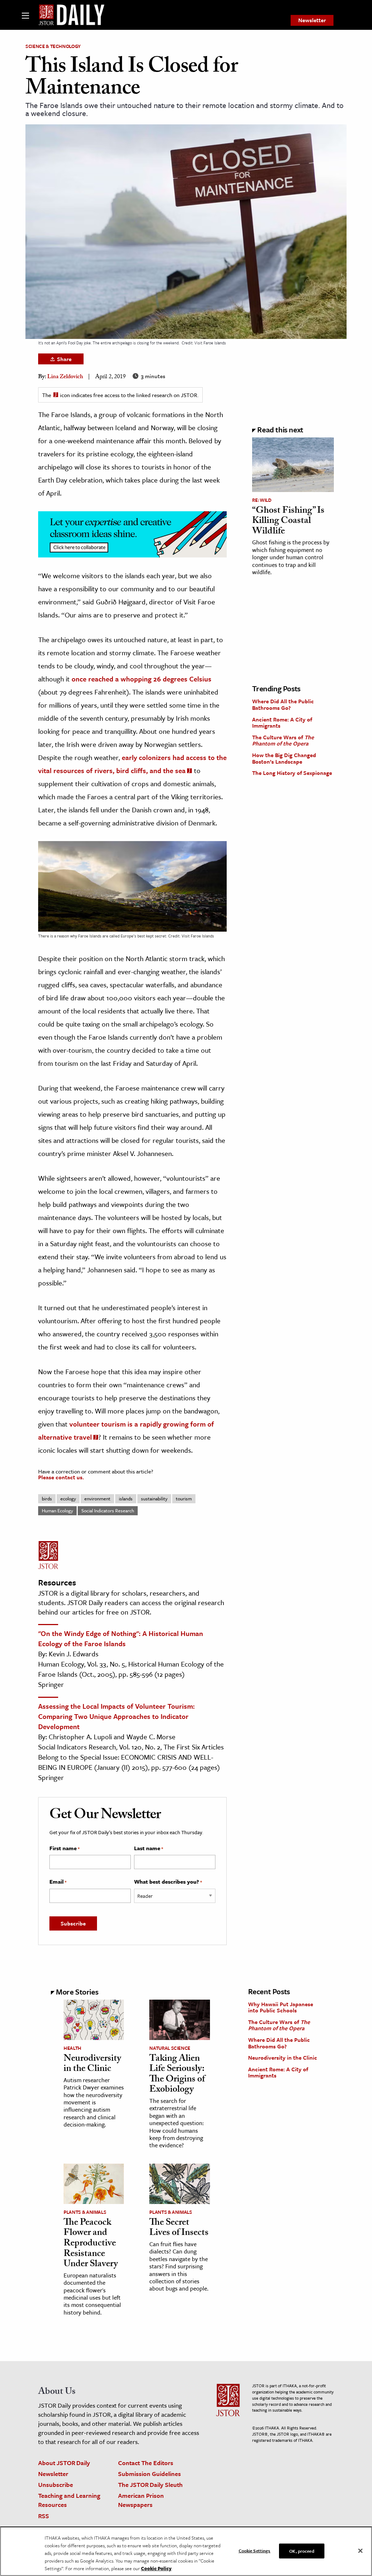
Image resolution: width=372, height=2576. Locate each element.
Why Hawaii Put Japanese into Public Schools (281, 2007)
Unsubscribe (56, 2485)
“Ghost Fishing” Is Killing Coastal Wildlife (288, 522)
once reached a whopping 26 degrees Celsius (141, 679)
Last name (149, 1848)
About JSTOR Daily (64, 2463)
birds (47, 1499)
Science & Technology (53, 46)
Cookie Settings (255, 2550)
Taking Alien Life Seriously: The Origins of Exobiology (177, 2075)
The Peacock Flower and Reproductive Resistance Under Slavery (91, 2244)
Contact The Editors (146, 2463)
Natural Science (170, 2048)
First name (64, 1848)
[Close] (360, 2551)
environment (97, 1499)
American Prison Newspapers (141, 2500)
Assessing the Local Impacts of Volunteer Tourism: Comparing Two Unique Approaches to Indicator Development (116, 1716)
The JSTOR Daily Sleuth (150, 2485)
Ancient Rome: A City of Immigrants (282, 723)
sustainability (154, 1499)
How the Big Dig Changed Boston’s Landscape (284, 758)
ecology (68, 1499)
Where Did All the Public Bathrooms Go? (283, 704)
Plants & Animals (85, 2212)
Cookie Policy (156, 2568)
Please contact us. (61, 1477)
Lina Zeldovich (65, 377)
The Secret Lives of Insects (179, 2229)
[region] (186, 2551)
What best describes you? (168, 1882)
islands (126, 1499)
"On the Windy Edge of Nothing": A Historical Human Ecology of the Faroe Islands (121, 1638)
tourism (184, 1499)
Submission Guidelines (149, 2474)
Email (58, 1882)
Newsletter (312, 20)
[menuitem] (312, 20)
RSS (44, 2516)
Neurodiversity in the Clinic (92, 2065)
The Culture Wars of (283, 740)
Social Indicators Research (108, 1511)
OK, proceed (302, 2551)
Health (72, 2048)
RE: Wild (262, 500)
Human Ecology (57, 1511)
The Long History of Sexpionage (292, 773)
